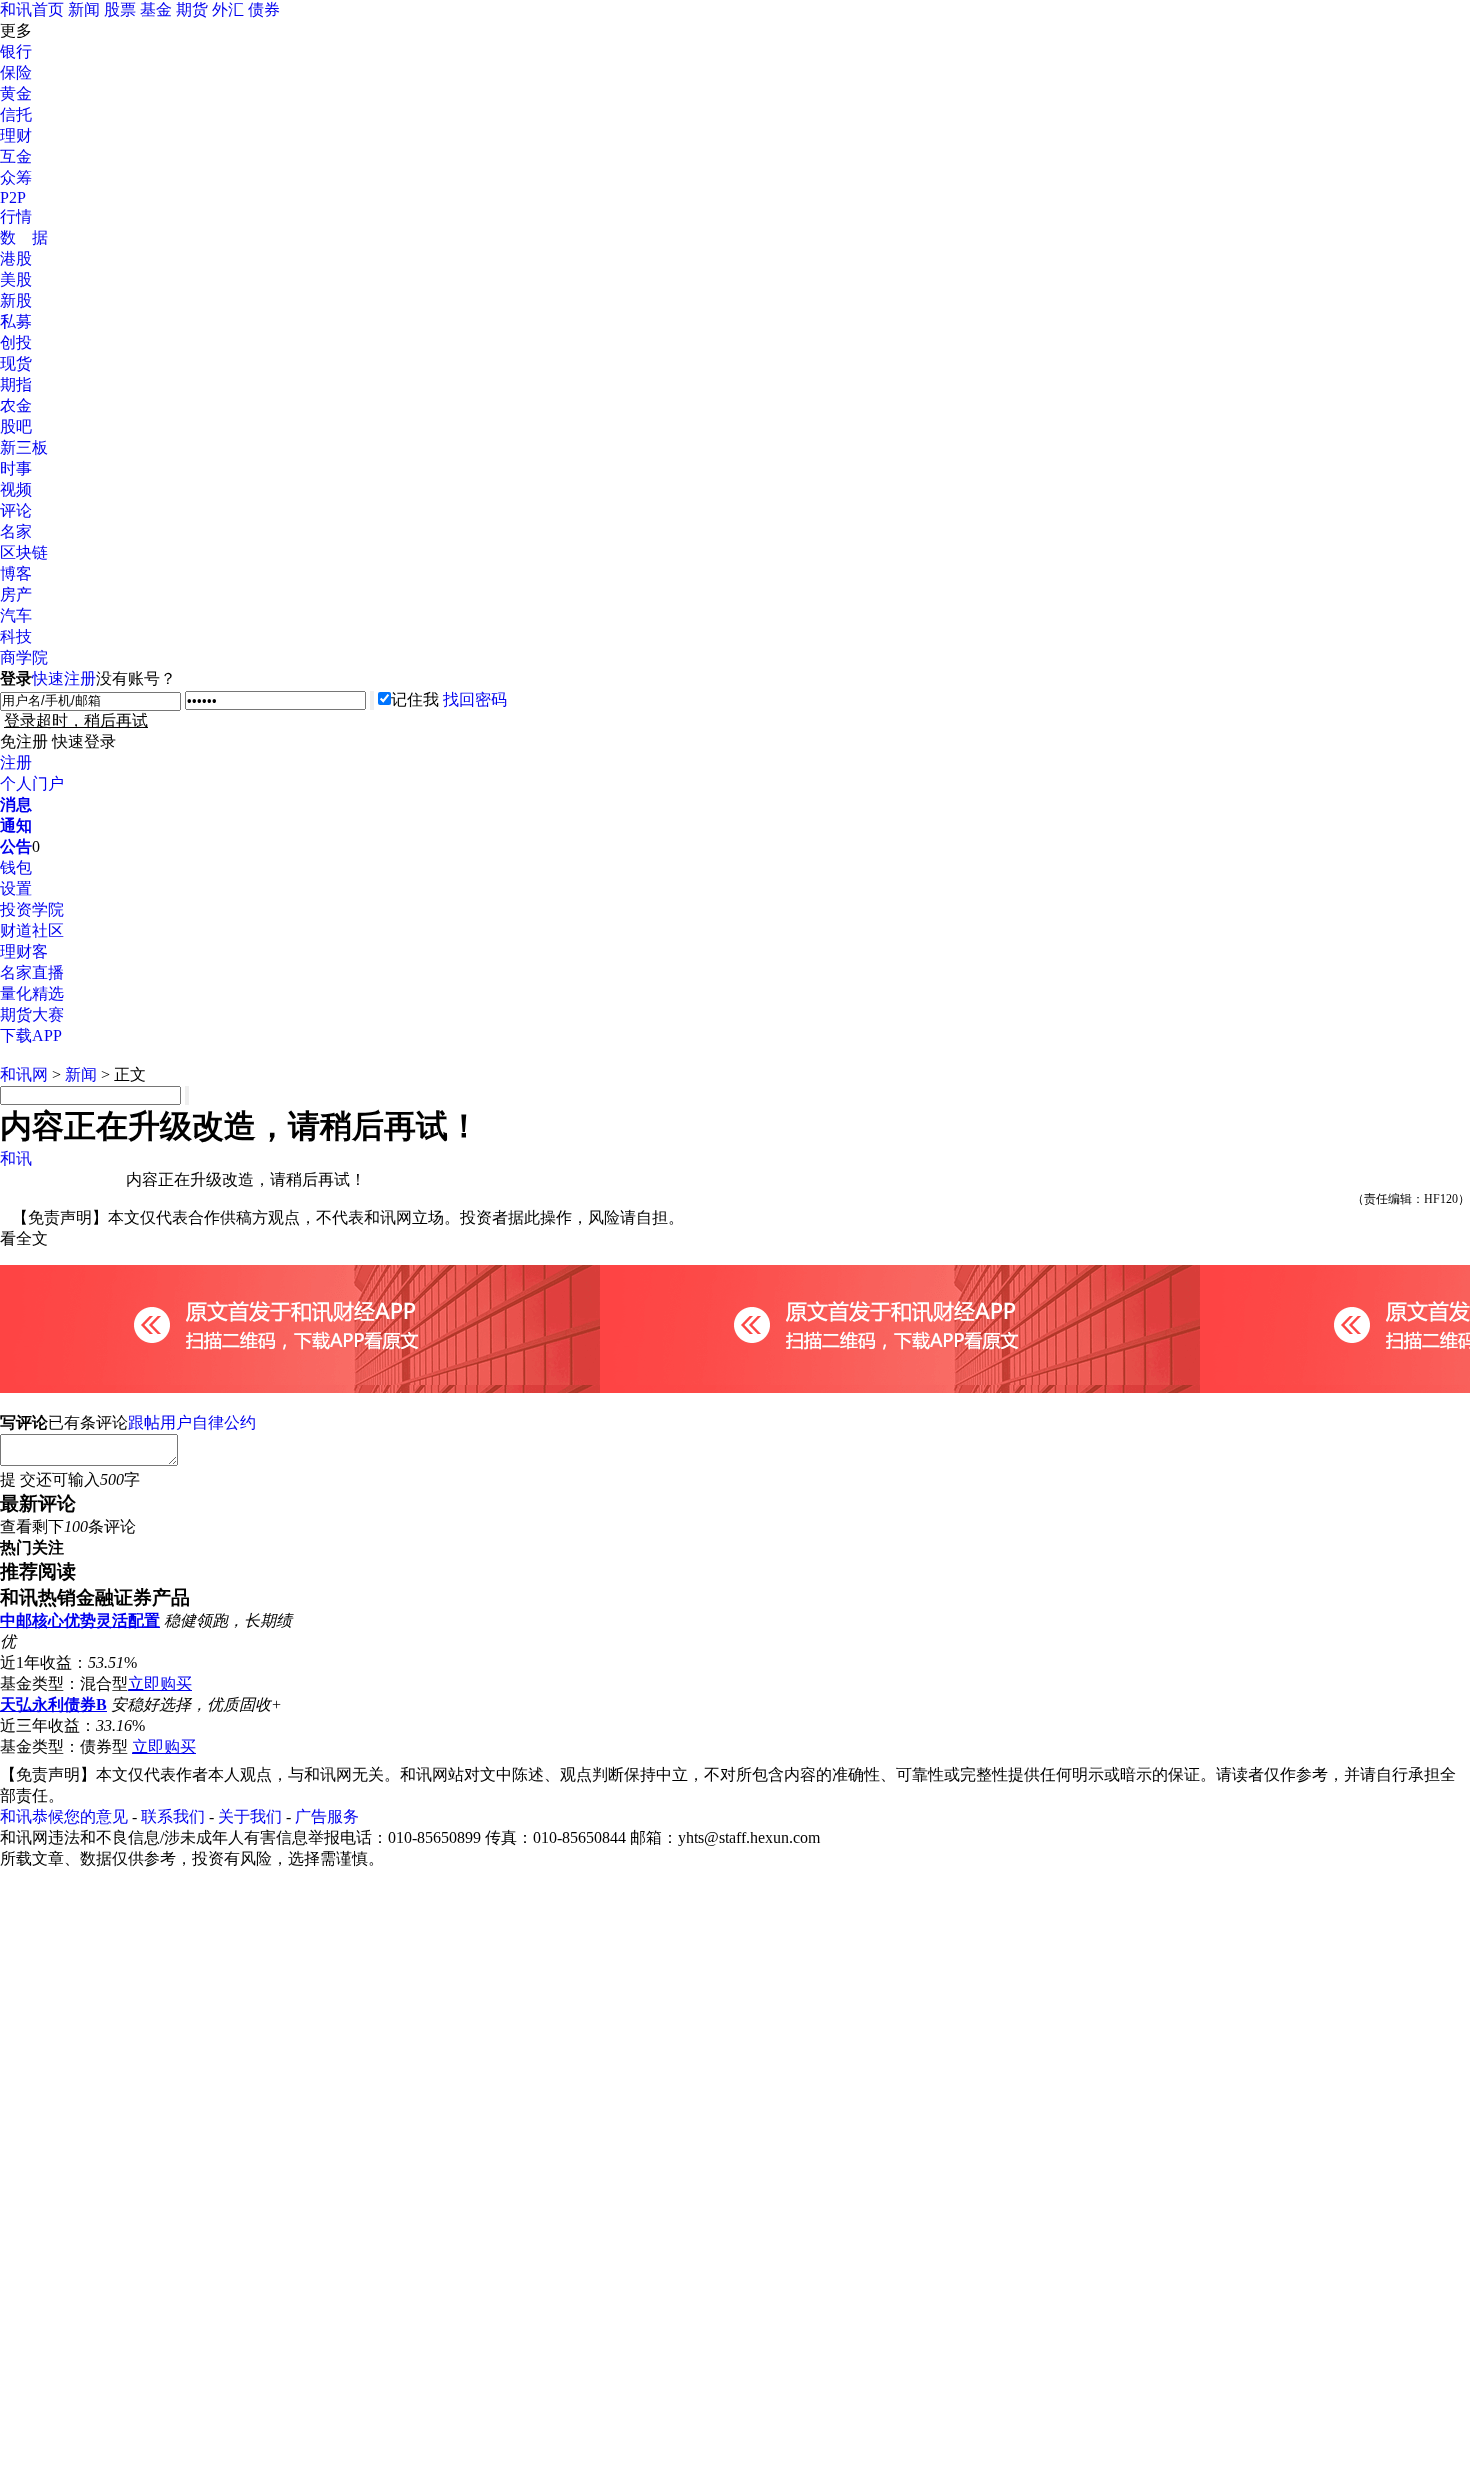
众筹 (16, 177)
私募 (16, 321)
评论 (16, 510)
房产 (16, 594)
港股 (16, 258)
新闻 (84, 9)
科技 (16, 636)
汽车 (16, 615)
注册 (16, 762)
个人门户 (32, 783)
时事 (16, 468)
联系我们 (173, 1816)
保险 (16, 72)
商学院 (24, 657)
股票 (120, 9)
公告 (16, 846)
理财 (16, 135)
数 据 (24, 237)
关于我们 (250, 1816)
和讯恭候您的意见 (64, 1816)
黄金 (16, 93)
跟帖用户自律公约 (192, 1422)
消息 (16, 804)
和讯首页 (32, 9)
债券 (264, 9)
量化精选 (32, 993)
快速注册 (64, 678)
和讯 (16, 1158)
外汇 (228, 9)
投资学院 (32, 909)
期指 (16, 384)
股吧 (16, 426)
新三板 (24, 447)
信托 (16, 114)
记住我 (415, 699)
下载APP (31, 1035)
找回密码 (475, 699)
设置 (16, 888)
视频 (16, 489)
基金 (156, 9)
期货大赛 (32, 1014)
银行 (16, 51)
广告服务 (327, 1816)
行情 (16, 216)
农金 (16, 405)
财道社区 (32, 930)
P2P (13, 197)
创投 (16, 342)
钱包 (16, 867)
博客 (16, 573)
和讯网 (24, 1074)
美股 (16, 279)
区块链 (24, 552)
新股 (16, 300)
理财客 (24, 951)
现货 (16, 363)
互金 (16, 156)
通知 (16, 825)
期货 (192, 9)
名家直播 (32, 972)
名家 (16, 531)
